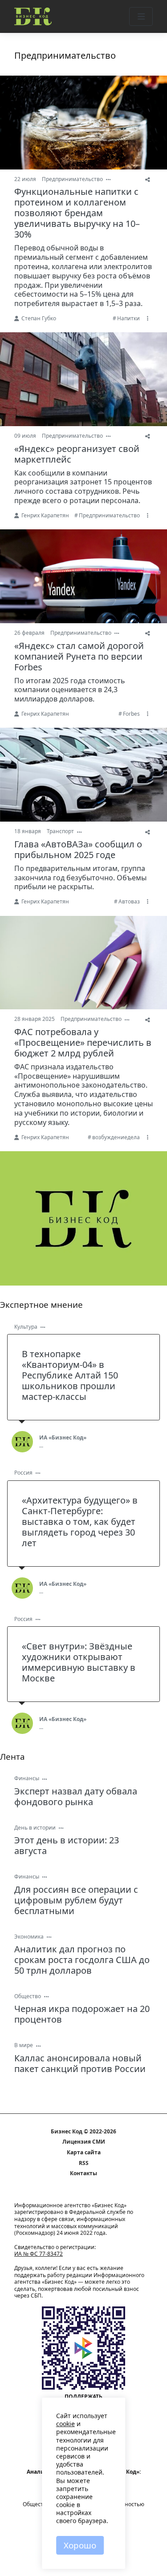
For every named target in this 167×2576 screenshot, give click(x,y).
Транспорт (60, 831)
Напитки (128, 318)
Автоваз (129, 901)
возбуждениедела (116, 1137)
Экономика (29, 1937)
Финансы (27, 1778)
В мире (24, 2045)
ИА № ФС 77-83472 (39, 2254)
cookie (65, 2424)
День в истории (35, 1828)
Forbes (131, 714)
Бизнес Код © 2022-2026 (83, 2132)
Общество (28, 1996)
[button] (141, 16)
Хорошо (80, 2545)
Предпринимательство (72, 179)
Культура (26, 1327)
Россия (23, 1473)
